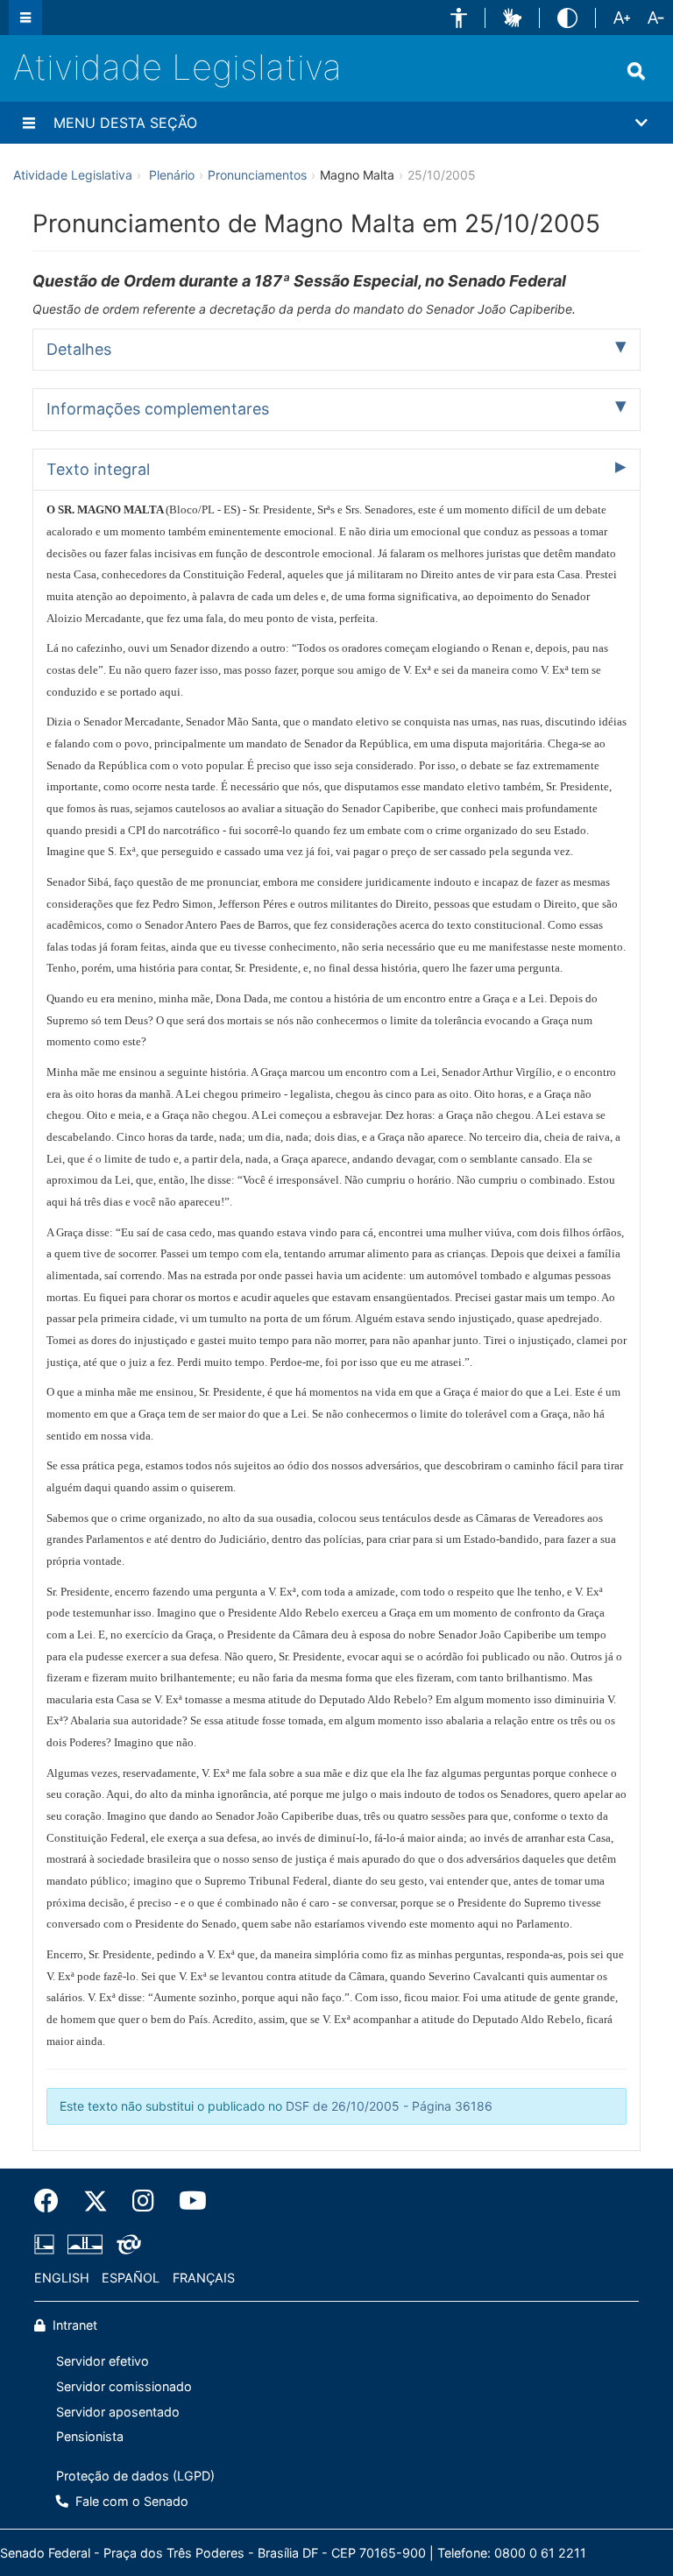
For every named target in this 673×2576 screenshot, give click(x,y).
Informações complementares (158, 409)
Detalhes (79, 349)
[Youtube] (187, 2201)
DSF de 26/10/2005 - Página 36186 (389, 2106)
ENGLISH (62, 2278)
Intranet (73, 2325)
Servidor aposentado (118, 2412)
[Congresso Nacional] (85, 2244)
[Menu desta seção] (29, 123)
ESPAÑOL (131, 2278)
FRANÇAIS (204, 2278)
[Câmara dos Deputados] (47, 2244)
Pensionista (90, 2436)
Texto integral (98, 469)
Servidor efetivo (103, 2361)
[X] (96, 2201)
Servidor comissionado (124, 2386)
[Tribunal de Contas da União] (126, 2244)
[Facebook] (53, 2201)
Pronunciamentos (257, 175)
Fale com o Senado (130, 2501)
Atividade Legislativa (177, 67)
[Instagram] (143, 2201)
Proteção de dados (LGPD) (135, 2476)
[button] (459, 18)
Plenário (172, 175)
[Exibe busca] (636, 71)
